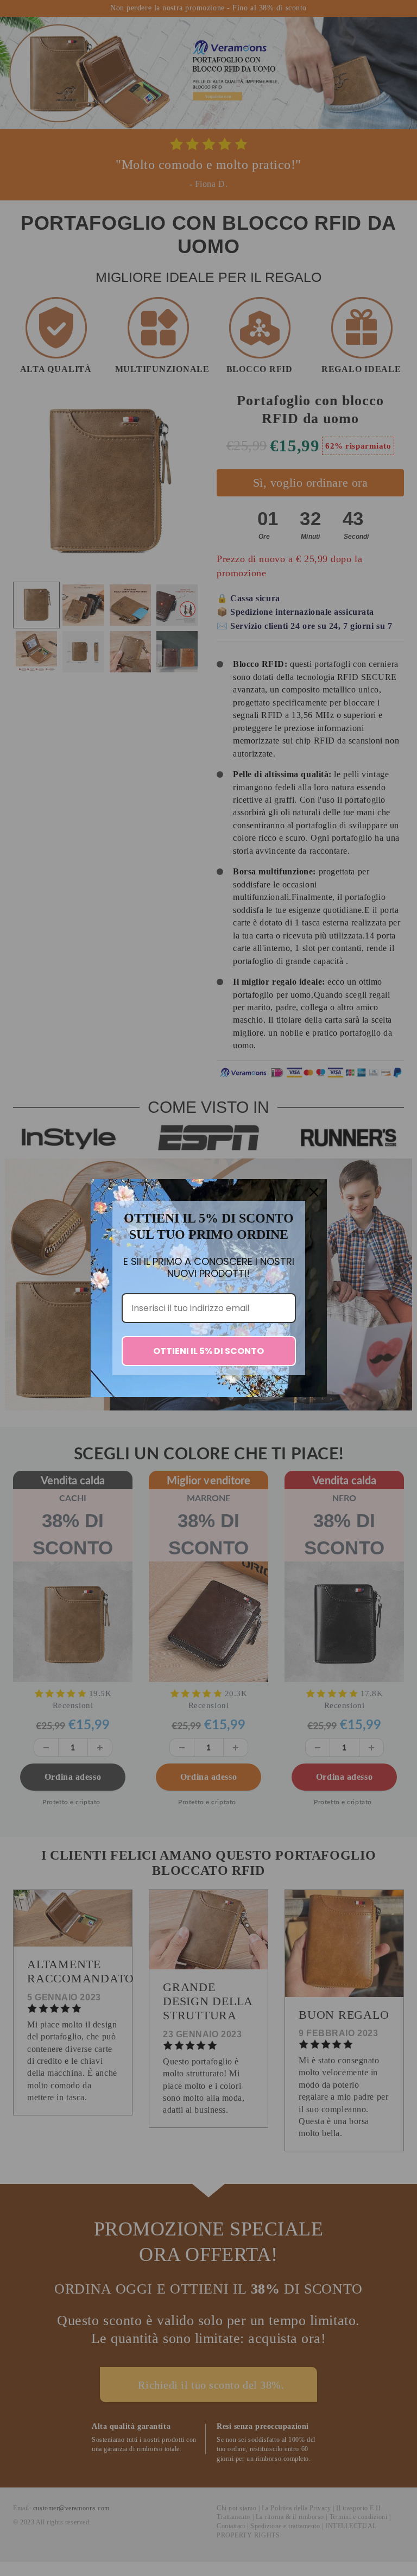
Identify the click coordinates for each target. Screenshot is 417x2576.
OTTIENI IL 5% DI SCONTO (208, 1351)
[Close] (314, 1192)
